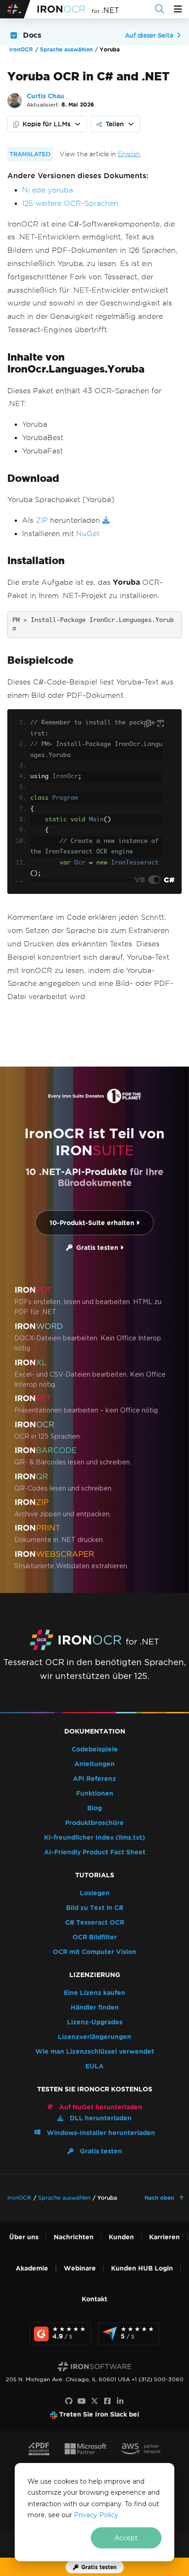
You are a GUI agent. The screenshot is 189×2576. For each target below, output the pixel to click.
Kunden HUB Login (142, 2268)
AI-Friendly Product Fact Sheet (95, 1852)
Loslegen (95, 1893)
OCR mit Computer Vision (94, 1952)
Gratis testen (96, 1248)
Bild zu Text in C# (95, 1908)
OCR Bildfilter (95, 1937)
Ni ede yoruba (47, 190)
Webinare (80, 2268)
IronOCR (21, 49)
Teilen (115, 124)
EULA (94, 2066)
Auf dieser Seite (149, 35)
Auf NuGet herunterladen (100, 2107)
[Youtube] (82, 2401)
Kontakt (94, 2299)
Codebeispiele (95, 1749)
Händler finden (95, 2008)
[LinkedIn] (120, 2401)
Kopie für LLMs (47, 124)
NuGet (88, 534)
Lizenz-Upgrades (95, 2022)
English (129, 154)
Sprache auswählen (66, 49)
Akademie (32, 2268)
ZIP (42, 520)
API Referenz (94, 1779)
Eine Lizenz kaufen (94, 1993)
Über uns (24, 2237)
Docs (32, 35)
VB (140, 880)
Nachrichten (74, 2237)
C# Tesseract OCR (95, 1923)
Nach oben (160, 2198)
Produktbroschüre (94, 1823)
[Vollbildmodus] (161, 724)
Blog (94, 1808)
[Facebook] (107, 2401)
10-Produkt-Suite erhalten (93, 1223)
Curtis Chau (45, 96)
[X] (94, 2401)
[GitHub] (69, 2401)
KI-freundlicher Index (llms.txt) (94, 1838)
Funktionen (95, 1794)
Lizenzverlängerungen (94, 2037)
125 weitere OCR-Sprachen (70, 203)
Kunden (121, 2237)
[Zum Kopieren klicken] (149, 723)
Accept (126, 2538)
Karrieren (164, 2237)
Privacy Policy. (97, 2515)
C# (169, 880)
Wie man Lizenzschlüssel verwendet (95, 2052)
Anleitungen (94, 1764)
